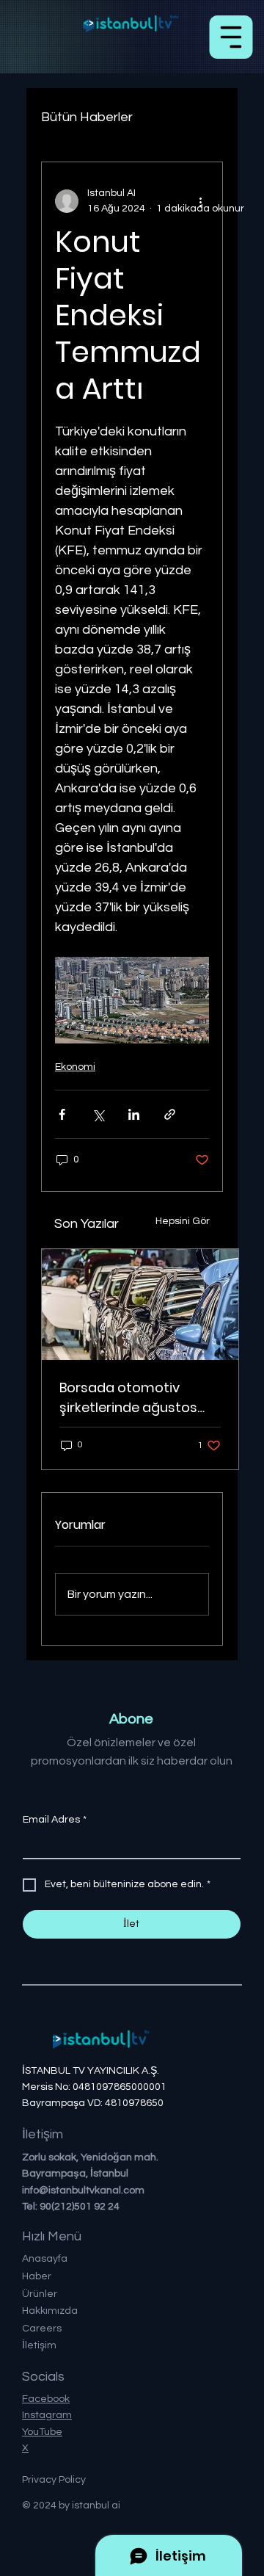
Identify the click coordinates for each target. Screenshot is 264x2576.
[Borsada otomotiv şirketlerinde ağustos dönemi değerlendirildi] (140, 1305)
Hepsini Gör (183, 1221)
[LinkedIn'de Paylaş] (134, 1114)
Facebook (46, 2399)
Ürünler (40, 2294)
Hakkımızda (50, 2311)
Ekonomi (75, 1067)
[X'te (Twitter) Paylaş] (98, 1114)
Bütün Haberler (87, 117)
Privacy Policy (54, 2480)
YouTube (42, 2432)
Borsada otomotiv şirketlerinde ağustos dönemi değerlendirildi (132, 1398)
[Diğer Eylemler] (200, 201)
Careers (42, 2329)
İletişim (39, 2345)
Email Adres (55, 1820)
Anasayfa (45, 2259)
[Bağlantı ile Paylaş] (170, 1114)
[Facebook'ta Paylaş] (62, 1114)
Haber (37, 2276)
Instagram (47, 2415)
